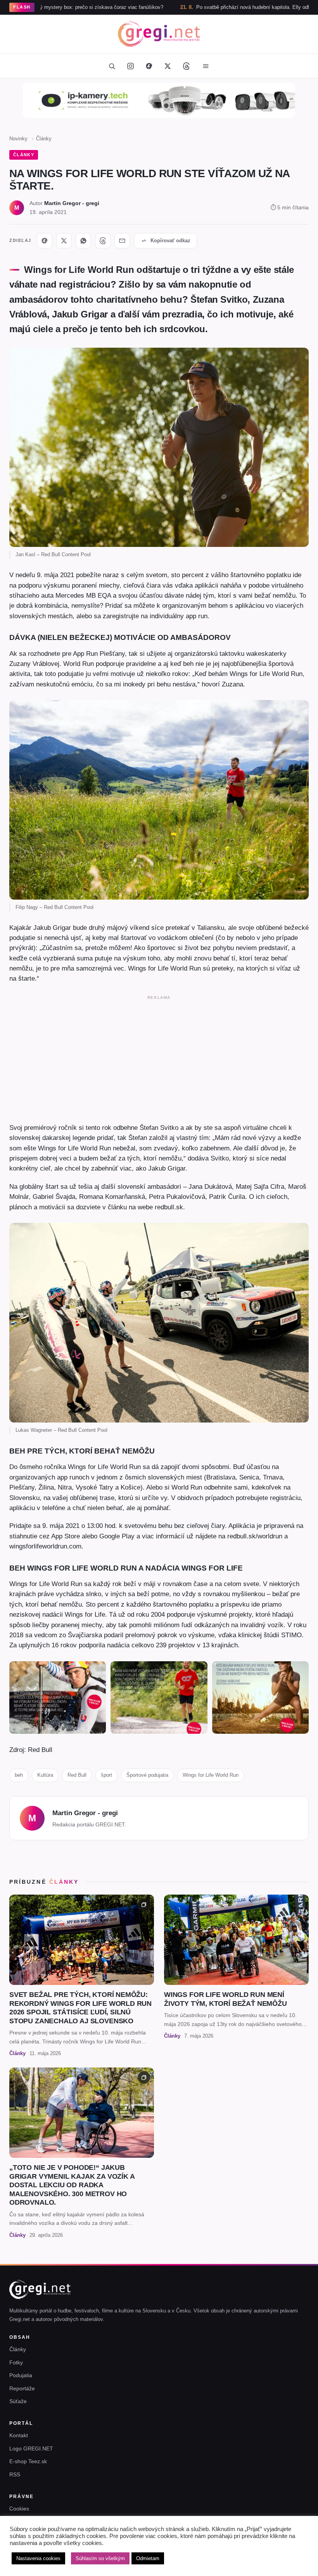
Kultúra (45, 1775)
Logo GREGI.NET (31, 2448)
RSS (15, 2474)
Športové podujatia (147, 1775)
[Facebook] (149, 66)
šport (106, 1775)
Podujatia (21, 2375)
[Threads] (186, 66)
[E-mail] (122, 241)
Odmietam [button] (148, 2558)
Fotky (16, 2362)
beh (19, 1775)
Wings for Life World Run (211, 1775)
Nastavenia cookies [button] (38, 2558)
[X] (64, 241)
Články (44, 139)
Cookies (19, 2509)
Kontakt (19, 2435)
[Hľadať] (112, 66)
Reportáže (22, 2388)
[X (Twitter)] (168, 66)
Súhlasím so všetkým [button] (100, 2558)
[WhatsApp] (83, 241)
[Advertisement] (159, 1057)
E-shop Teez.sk (28, 2461)
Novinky (18, 139)
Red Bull (77, 1775)
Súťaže (18, 2401)
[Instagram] (130, 66)
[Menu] (206, 66)
